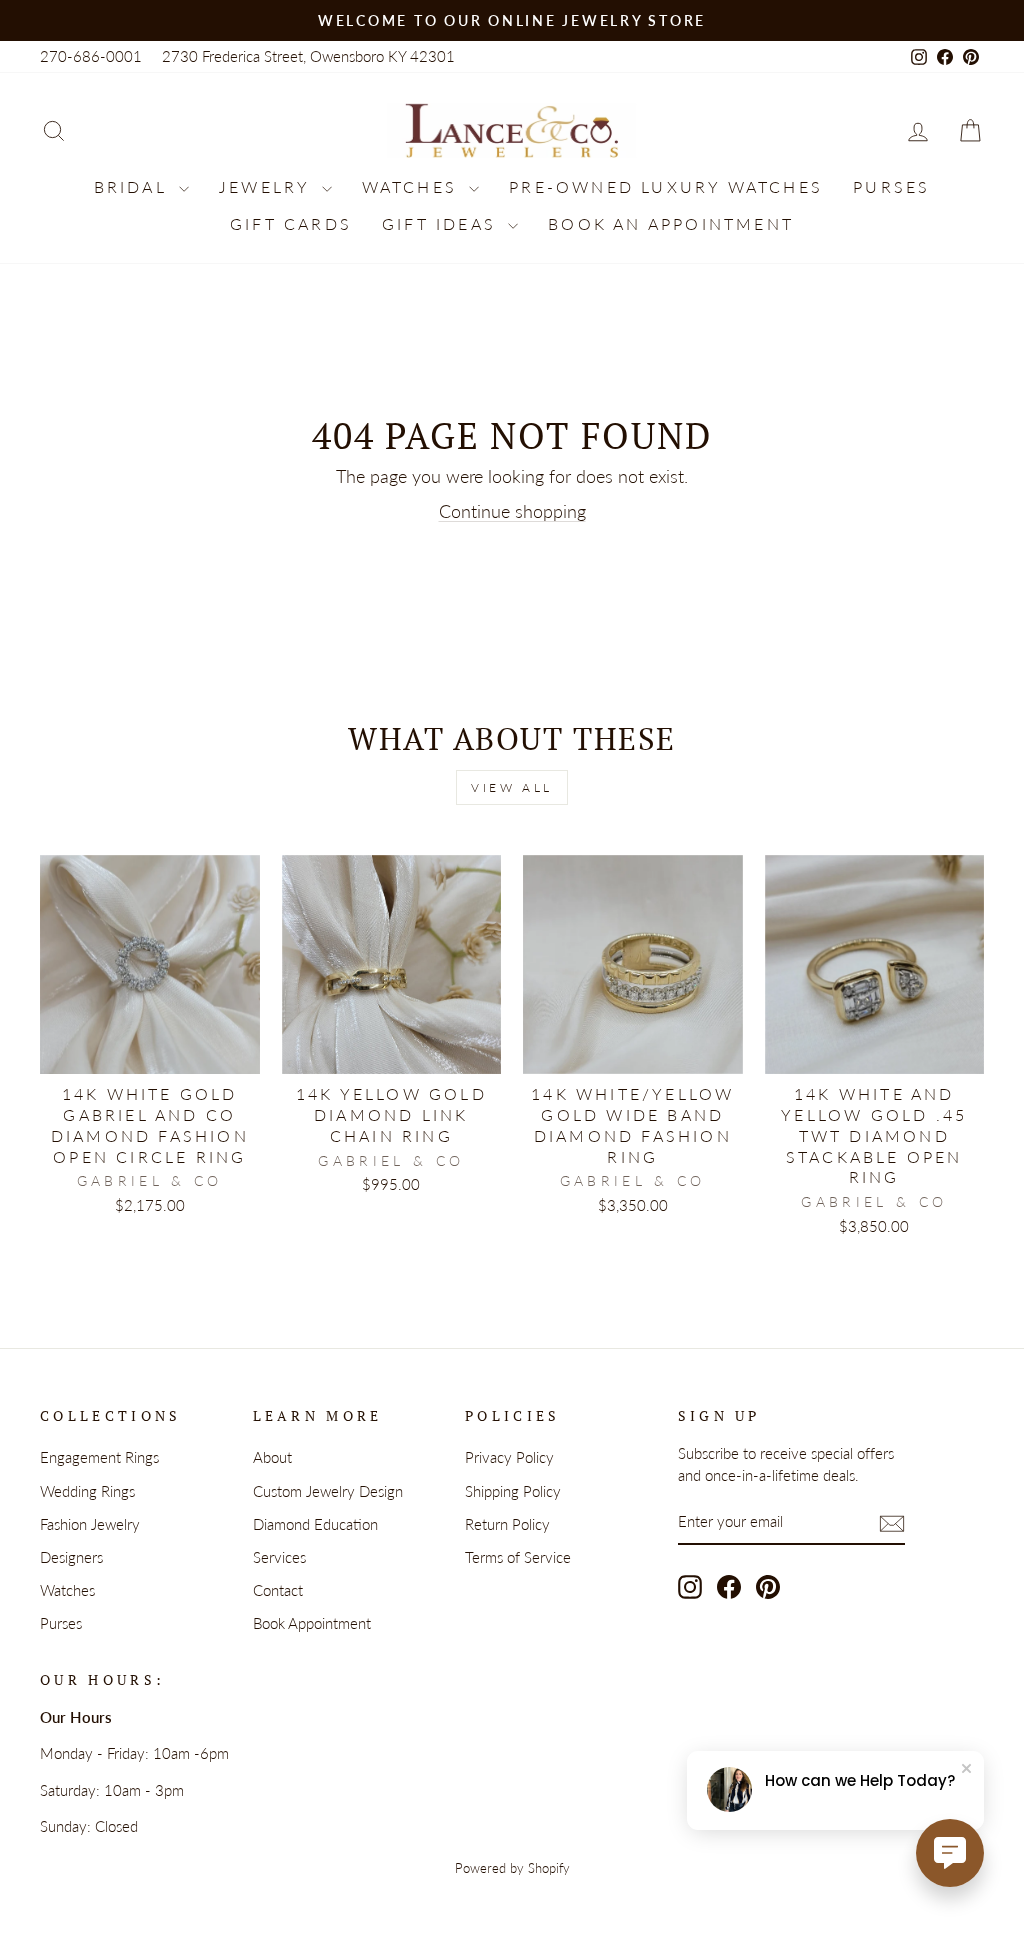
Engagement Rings (99, 1457)
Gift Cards (291, 223)
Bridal (134, 186)
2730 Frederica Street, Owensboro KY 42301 (308, 56)
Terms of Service (518, 1557)
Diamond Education (315, 1524)
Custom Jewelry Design (328, 1491)
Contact (278, 1590)
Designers (71, 1557)
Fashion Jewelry (90, 1524)
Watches (413, 186)
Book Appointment (312, 1623)
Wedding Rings (87, 1491)
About (272, 1457)
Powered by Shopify (512, 1868)
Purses (891, 186)
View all (512, 787)
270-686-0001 (91, 56)
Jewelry (268, 186)
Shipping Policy (513, 1491)
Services (279, 1557)
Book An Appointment (671, 223)
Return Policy (507, 1524)
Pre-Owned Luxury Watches (666, 186)
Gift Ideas (442, 223)
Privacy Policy (509, 1457)
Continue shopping (512, 511)
